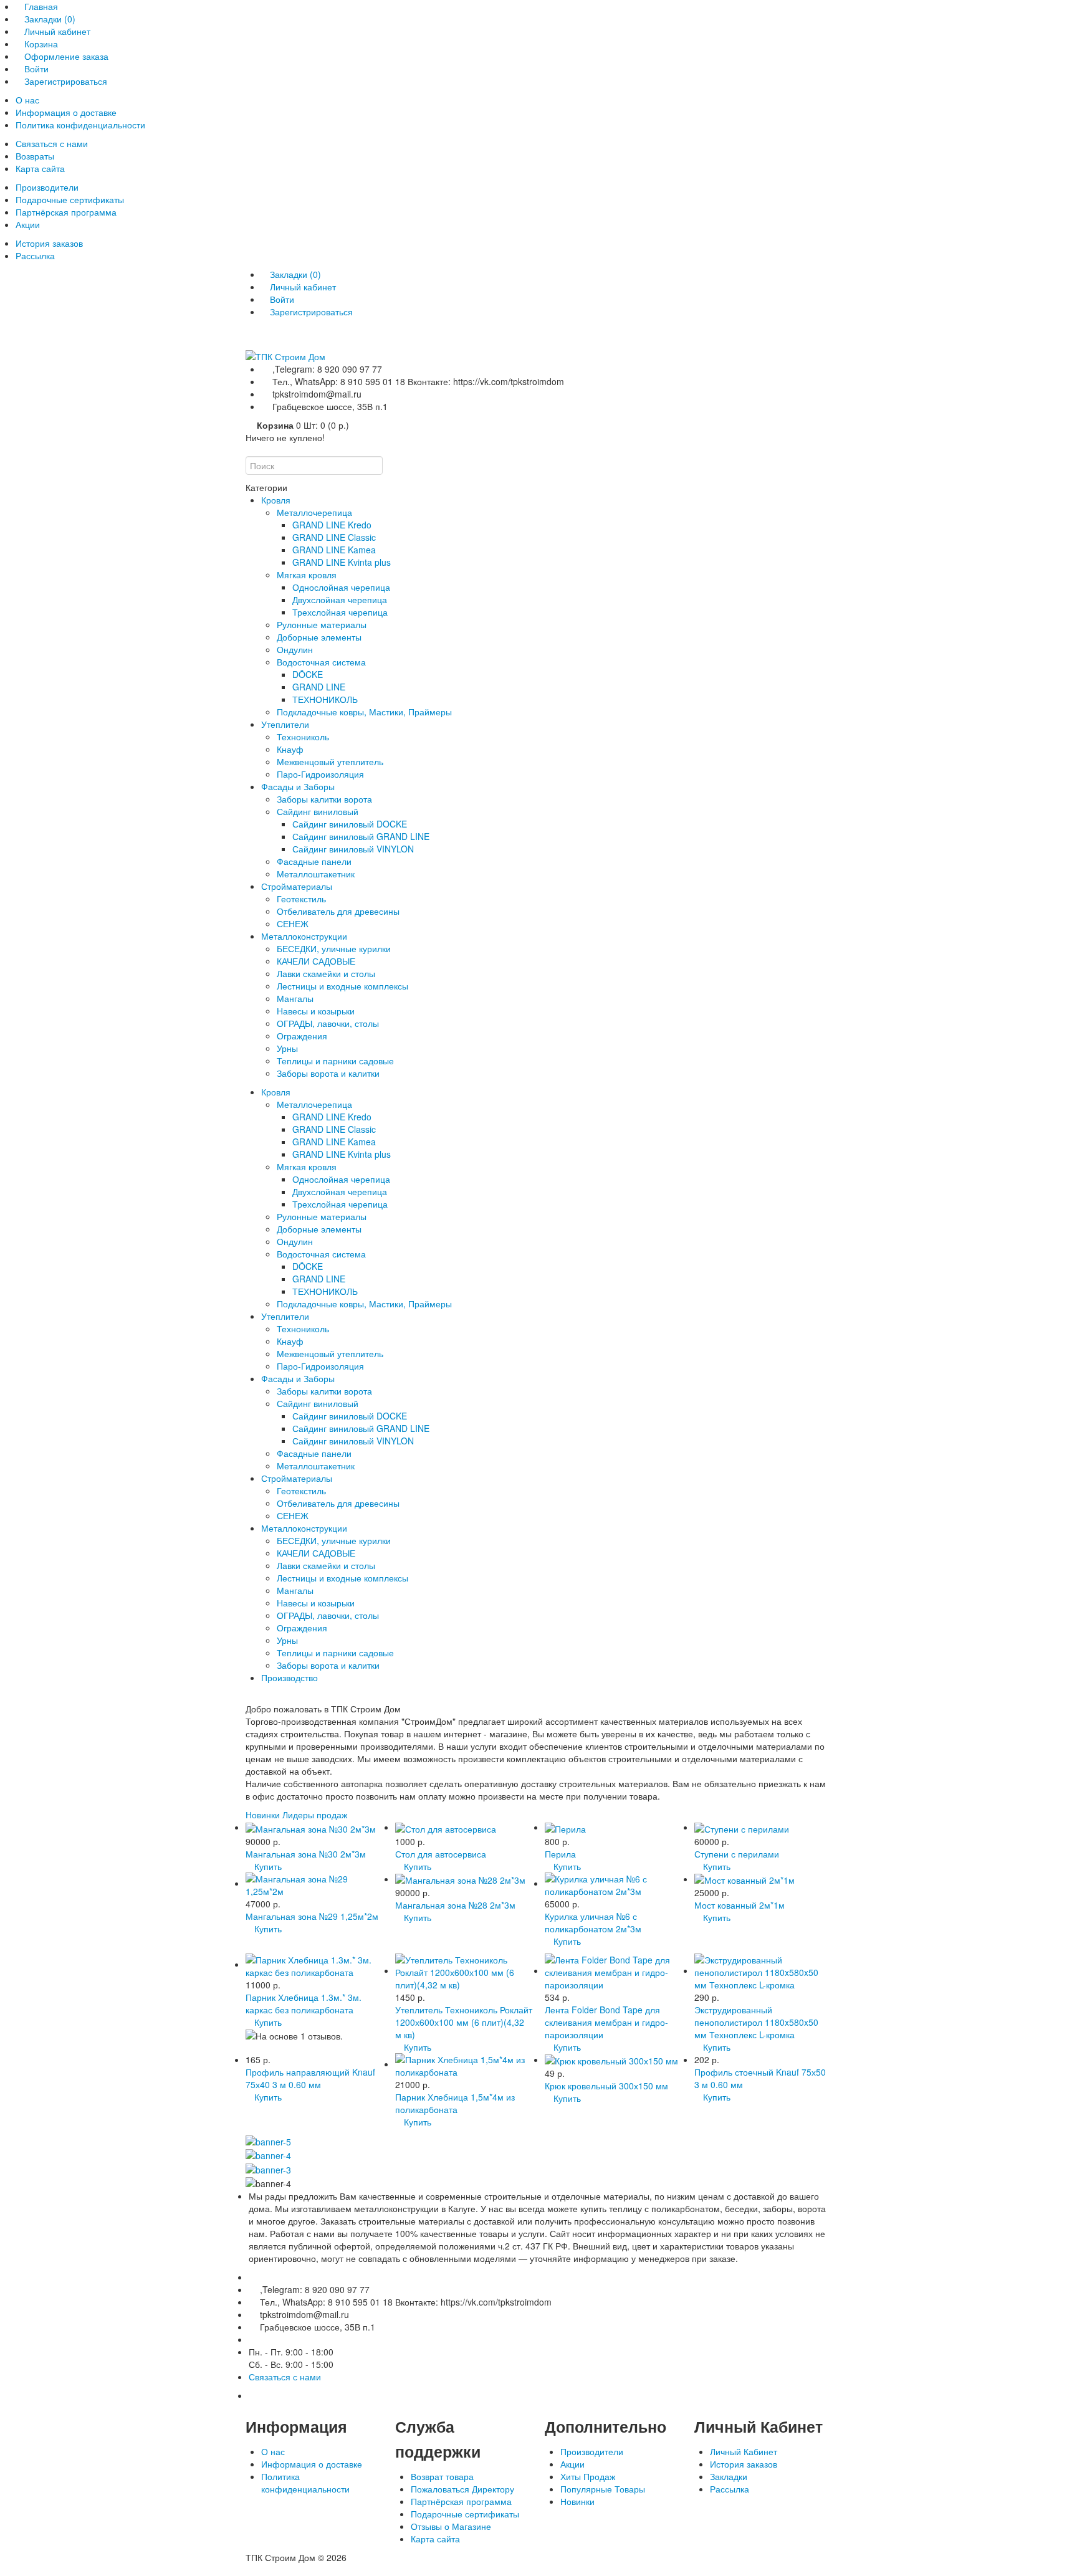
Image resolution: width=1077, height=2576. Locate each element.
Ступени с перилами (737, 1854)
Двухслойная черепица (340, 599)
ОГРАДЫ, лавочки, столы (328, 1023)
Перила (560, 1854)
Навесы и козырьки (316, 1011)
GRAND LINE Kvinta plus (342, 562)
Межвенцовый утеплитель (330, 761)
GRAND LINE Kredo (332, 525)
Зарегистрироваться (66, 81)
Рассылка (35, 255)
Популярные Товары (603, 2489)
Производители (47, 187)
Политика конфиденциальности (80, 125)
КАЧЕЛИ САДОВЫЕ (316, 961)
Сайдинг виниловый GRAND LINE (361, 836)
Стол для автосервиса (441, 1854)
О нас (27, 100)
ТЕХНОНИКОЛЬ (325, 699)
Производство (290, 1677)
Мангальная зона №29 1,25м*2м (312, 1916)
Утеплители (285, 724)
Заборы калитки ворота (324, 799)
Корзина (41, 44)
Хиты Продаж (588, 2476)
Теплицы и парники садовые (335, 1061)
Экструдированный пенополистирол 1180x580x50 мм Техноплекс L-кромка (756, 2022)
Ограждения (302, 1036)
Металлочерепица (314, 512)
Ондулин (295, 649)
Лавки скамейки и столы (326, 973)
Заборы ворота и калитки (328, 1073)
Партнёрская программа (66, 212)
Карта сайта (40, 168)
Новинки (263, 1815)
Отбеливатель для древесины (338, 911)
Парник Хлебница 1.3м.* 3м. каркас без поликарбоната (304, 2003)
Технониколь (303, 737)
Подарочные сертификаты (70, 199)
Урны (287, 1048)
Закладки (729, 2476)
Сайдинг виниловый (318, 811)
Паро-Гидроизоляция (320, 774)
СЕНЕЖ (293, 923)
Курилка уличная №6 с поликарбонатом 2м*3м (593, 1922)
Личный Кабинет (744, 2451)
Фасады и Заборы (298, 786)
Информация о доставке (66, 112)
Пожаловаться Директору (462, 2489)
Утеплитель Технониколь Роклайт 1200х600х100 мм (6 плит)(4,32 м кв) (464, 2022)
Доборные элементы (319, 637)
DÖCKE (308, 674)
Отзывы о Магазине (451, 2526)
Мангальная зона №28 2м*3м (455, 1905)
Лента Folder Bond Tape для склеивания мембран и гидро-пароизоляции (606, 2022)
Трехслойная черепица (340, 612)
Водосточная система (321, 662)
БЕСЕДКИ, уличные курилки (334, 948)
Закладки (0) (50, 19)
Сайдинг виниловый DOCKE (350, 824)
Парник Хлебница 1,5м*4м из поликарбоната (455, 2103)
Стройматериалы (297, 886)
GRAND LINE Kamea (334, 550)
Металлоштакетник (316, 874)
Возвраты (35, 156)
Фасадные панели (314, 861)
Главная (41, 6)
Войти (36, 69)
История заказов (49, 243)
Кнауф (290, 749)
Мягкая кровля (307, 575)
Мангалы (295, 998)
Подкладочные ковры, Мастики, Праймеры (364, 712)
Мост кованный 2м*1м (740, 1905)
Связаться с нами (52, 143)
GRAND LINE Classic (334, 537)
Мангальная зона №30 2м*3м (306, 1854)
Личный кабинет (57, 31)
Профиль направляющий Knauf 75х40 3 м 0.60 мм (310, 2078)
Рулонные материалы (322, 624)
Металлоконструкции (304, 936)
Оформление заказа (66, 56)
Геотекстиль (301, 899)
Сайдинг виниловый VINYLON (353, 849)
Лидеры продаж (315, 1815)
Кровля (276, 500)
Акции (28, 224)
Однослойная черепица (341, 587)
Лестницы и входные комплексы (342, 986)
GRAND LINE (319, 687)
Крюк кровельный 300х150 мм (606, 2086)
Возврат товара (442, 2476)
